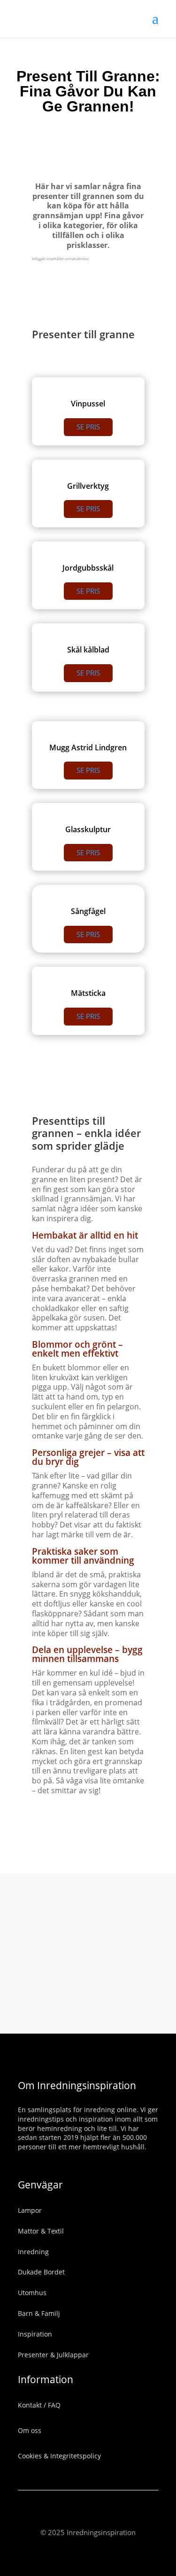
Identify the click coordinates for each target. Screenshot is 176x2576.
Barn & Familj (39, 2313)
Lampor (30, 2210)
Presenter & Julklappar (53, 2355)
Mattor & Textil (41, 2231)
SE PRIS (88, 427)
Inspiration (35, 2334)
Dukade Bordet (41, 2272)
